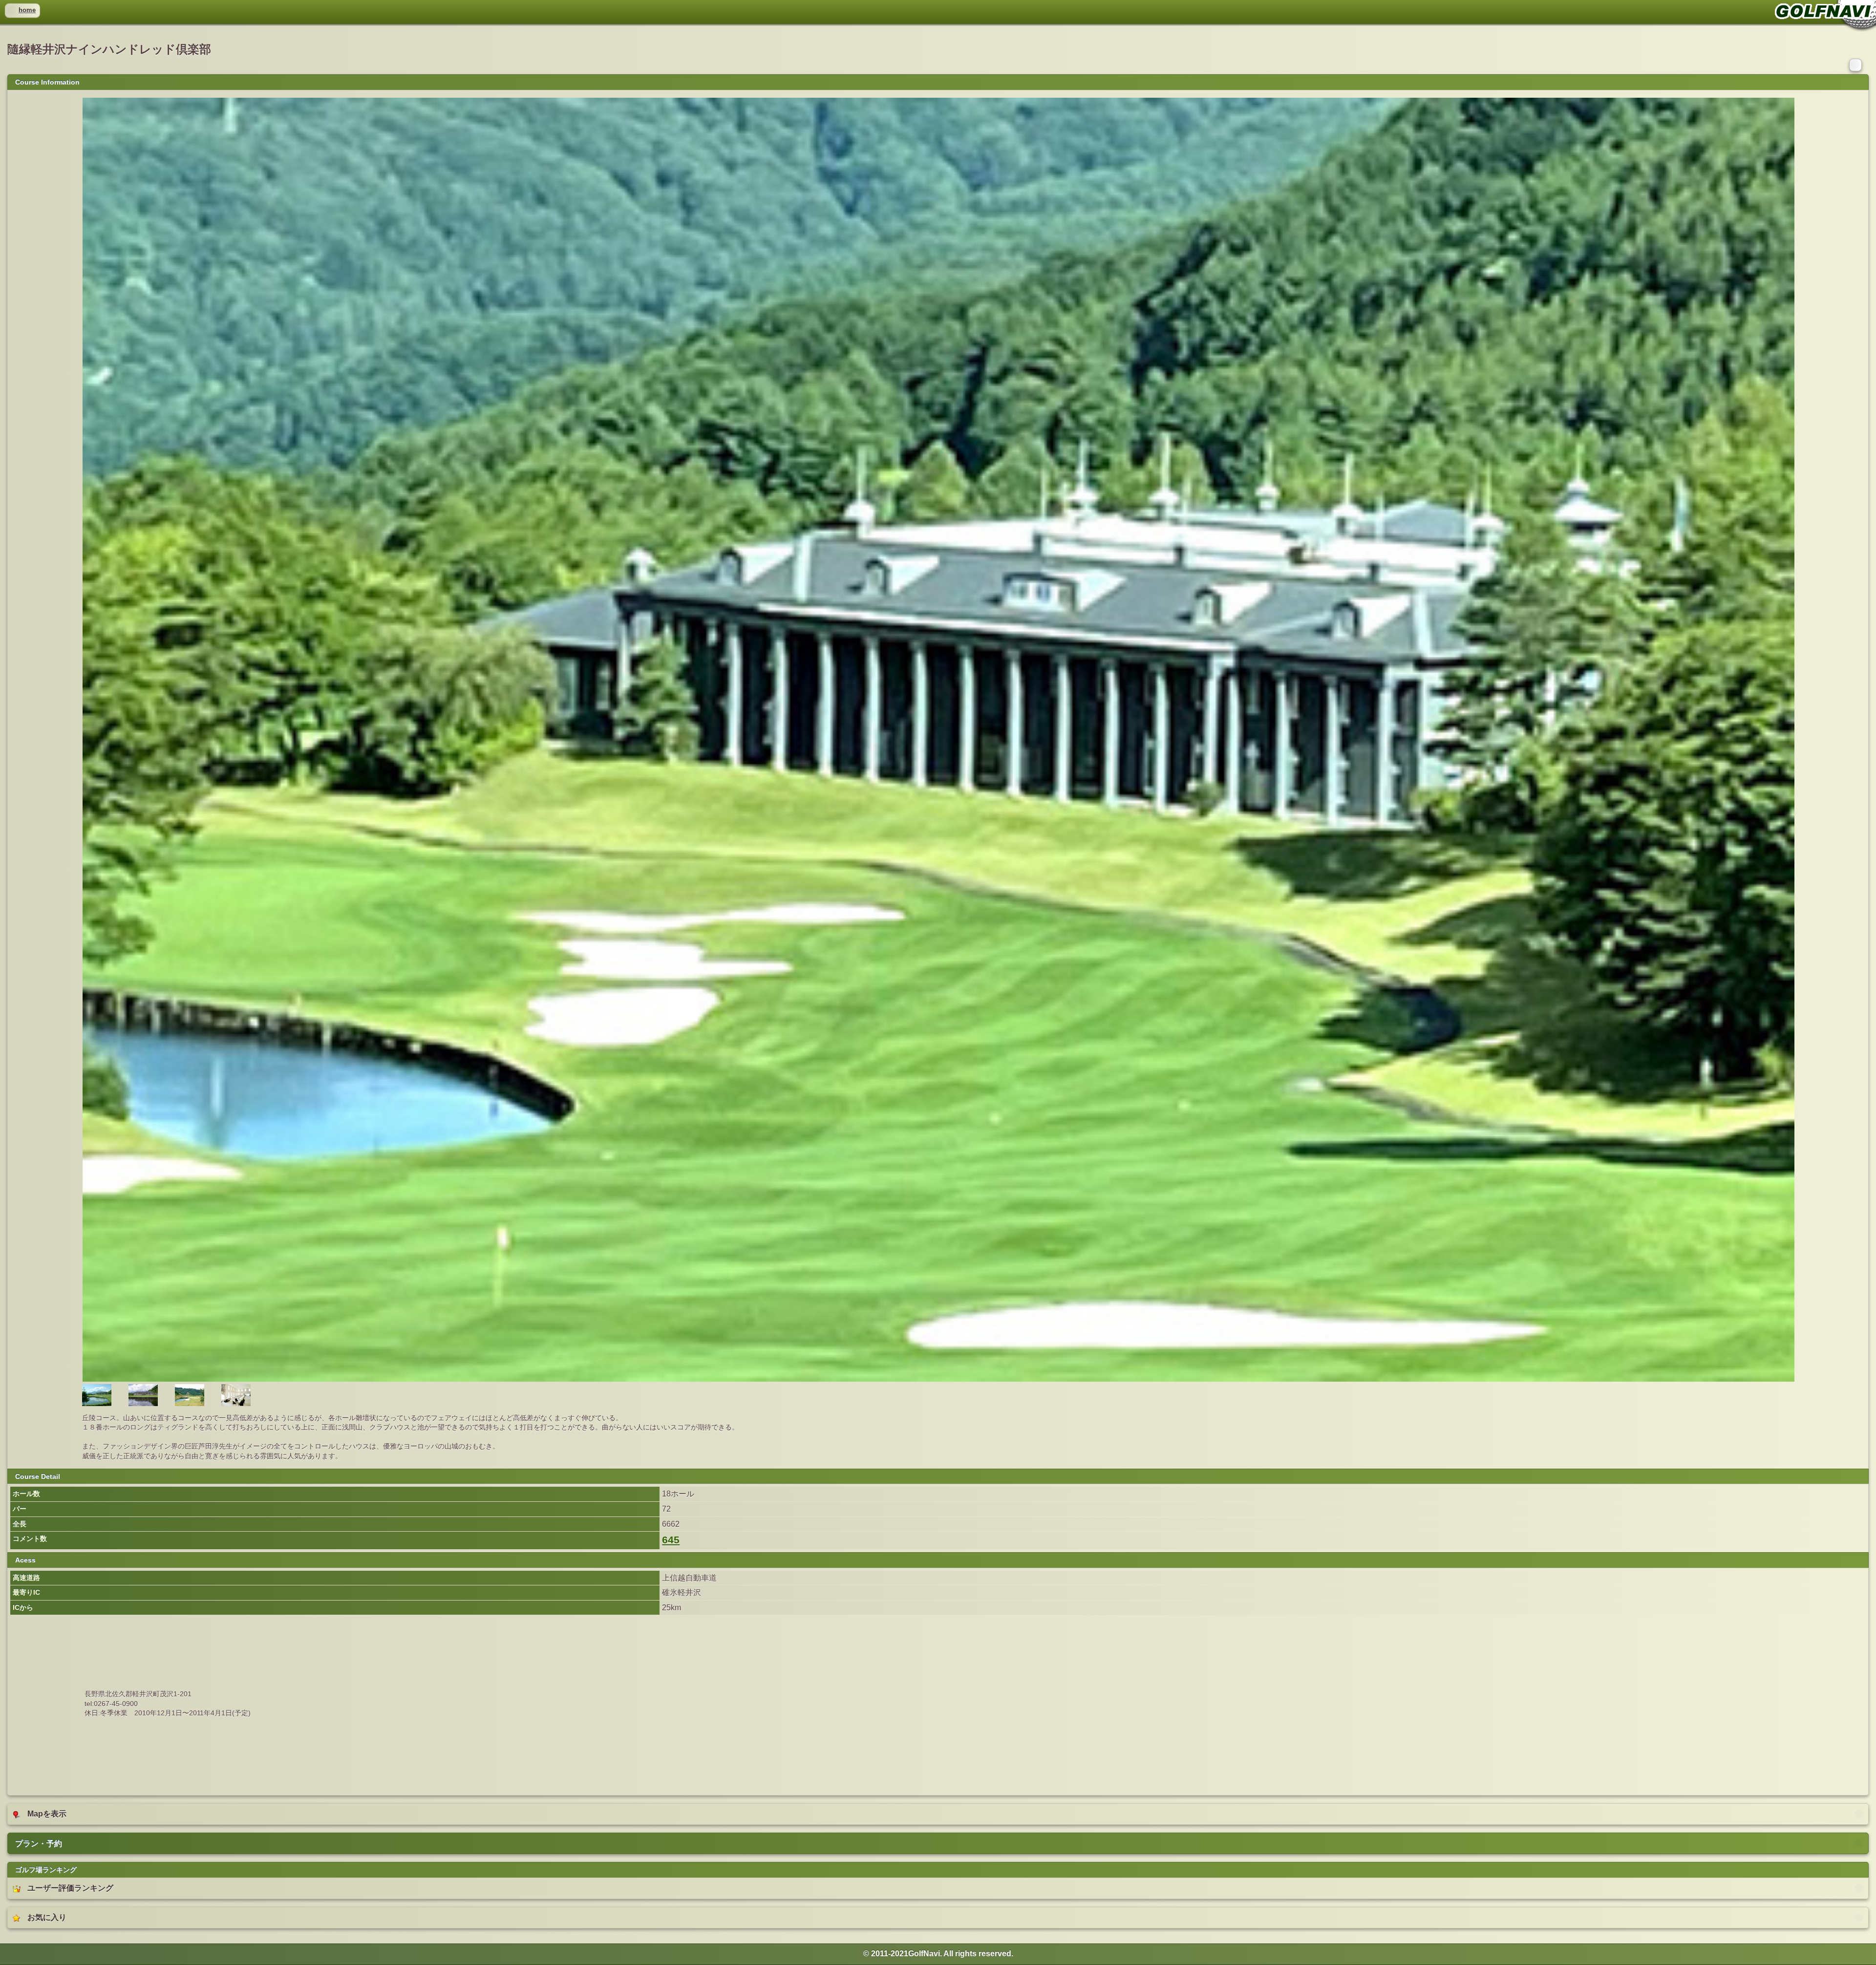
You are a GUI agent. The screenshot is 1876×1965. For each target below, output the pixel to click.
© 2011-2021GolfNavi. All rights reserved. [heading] (938, 1954)
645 (671, 1540)
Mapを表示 (47, 1814)
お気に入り (47, 1917)
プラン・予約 (39, 1844)
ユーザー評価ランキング (70, 1888)
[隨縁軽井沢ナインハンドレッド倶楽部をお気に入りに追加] (1856, 64)
